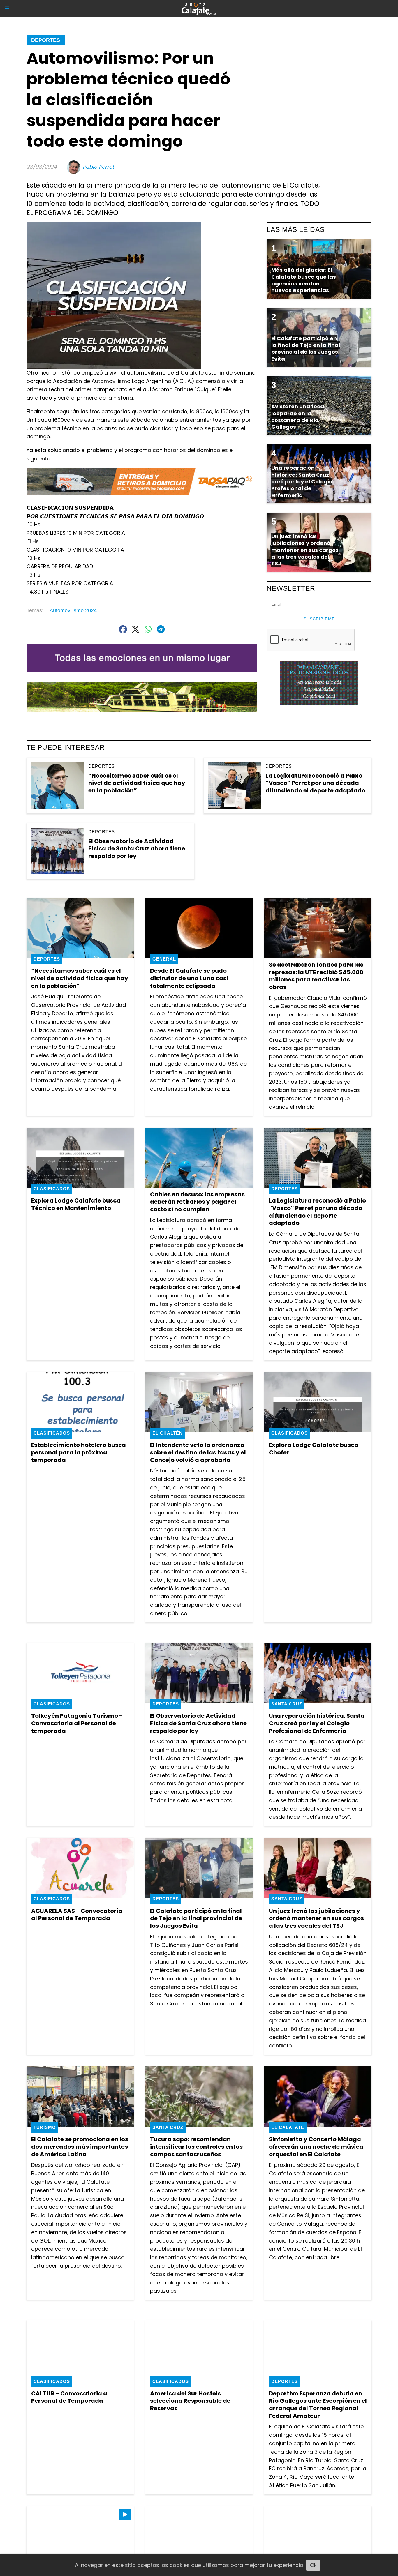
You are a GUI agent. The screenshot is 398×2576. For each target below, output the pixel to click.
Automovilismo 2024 (73, 610)
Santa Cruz (287, 1704)
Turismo (45, 2127)
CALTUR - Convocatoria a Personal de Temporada (69, 2397)
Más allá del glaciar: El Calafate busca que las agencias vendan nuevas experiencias (304, 280)
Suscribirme (319, 619)
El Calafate (288, 2127)
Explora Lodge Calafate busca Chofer (314, 1449)
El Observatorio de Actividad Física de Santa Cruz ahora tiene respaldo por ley (137, 849)
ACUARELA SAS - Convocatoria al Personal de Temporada (77, 1915)
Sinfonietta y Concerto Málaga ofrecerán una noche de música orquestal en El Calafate (316, 2147)
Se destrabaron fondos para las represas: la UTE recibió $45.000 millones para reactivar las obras (316, 976)
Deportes (46, 40)
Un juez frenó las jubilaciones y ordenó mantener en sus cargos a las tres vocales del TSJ (316, 1918)
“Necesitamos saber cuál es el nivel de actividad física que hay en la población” (137, 783)
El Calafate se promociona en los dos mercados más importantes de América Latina (80, 2147)
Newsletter (291, 588)
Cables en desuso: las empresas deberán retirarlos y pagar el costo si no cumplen (197, 1202)
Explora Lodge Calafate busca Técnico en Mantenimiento (76, 1204)
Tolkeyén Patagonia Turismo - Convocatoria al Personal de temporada (77, 1723)
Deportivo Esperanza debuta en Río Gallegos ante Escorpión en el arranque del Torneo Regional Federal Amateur (318, 2405)
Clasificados (52, 1189)
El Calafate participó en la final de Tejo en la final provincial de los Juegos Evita (196, 1918)
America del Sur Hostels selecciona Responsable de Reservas (190, 2401)
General (164, 959)
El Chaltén (168, 1433)
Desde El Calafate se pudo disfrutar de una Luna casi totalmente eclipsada (189, 978)
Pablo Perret (98, 167)
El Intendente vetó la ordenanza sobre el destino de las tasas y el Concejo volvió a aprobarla (198, 1452)
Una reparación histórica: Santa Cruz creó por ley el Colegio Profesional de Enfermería (317, 1723)
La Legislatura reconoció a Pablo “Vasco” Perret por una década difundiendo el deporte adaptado (315, 783)
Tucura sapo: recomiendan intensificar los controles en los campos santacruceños (196, 2147)
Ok (313, 2565)
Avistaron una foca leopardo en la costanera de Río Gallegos (298, 417)
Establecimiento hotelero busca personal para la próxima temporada (79, 1452)
